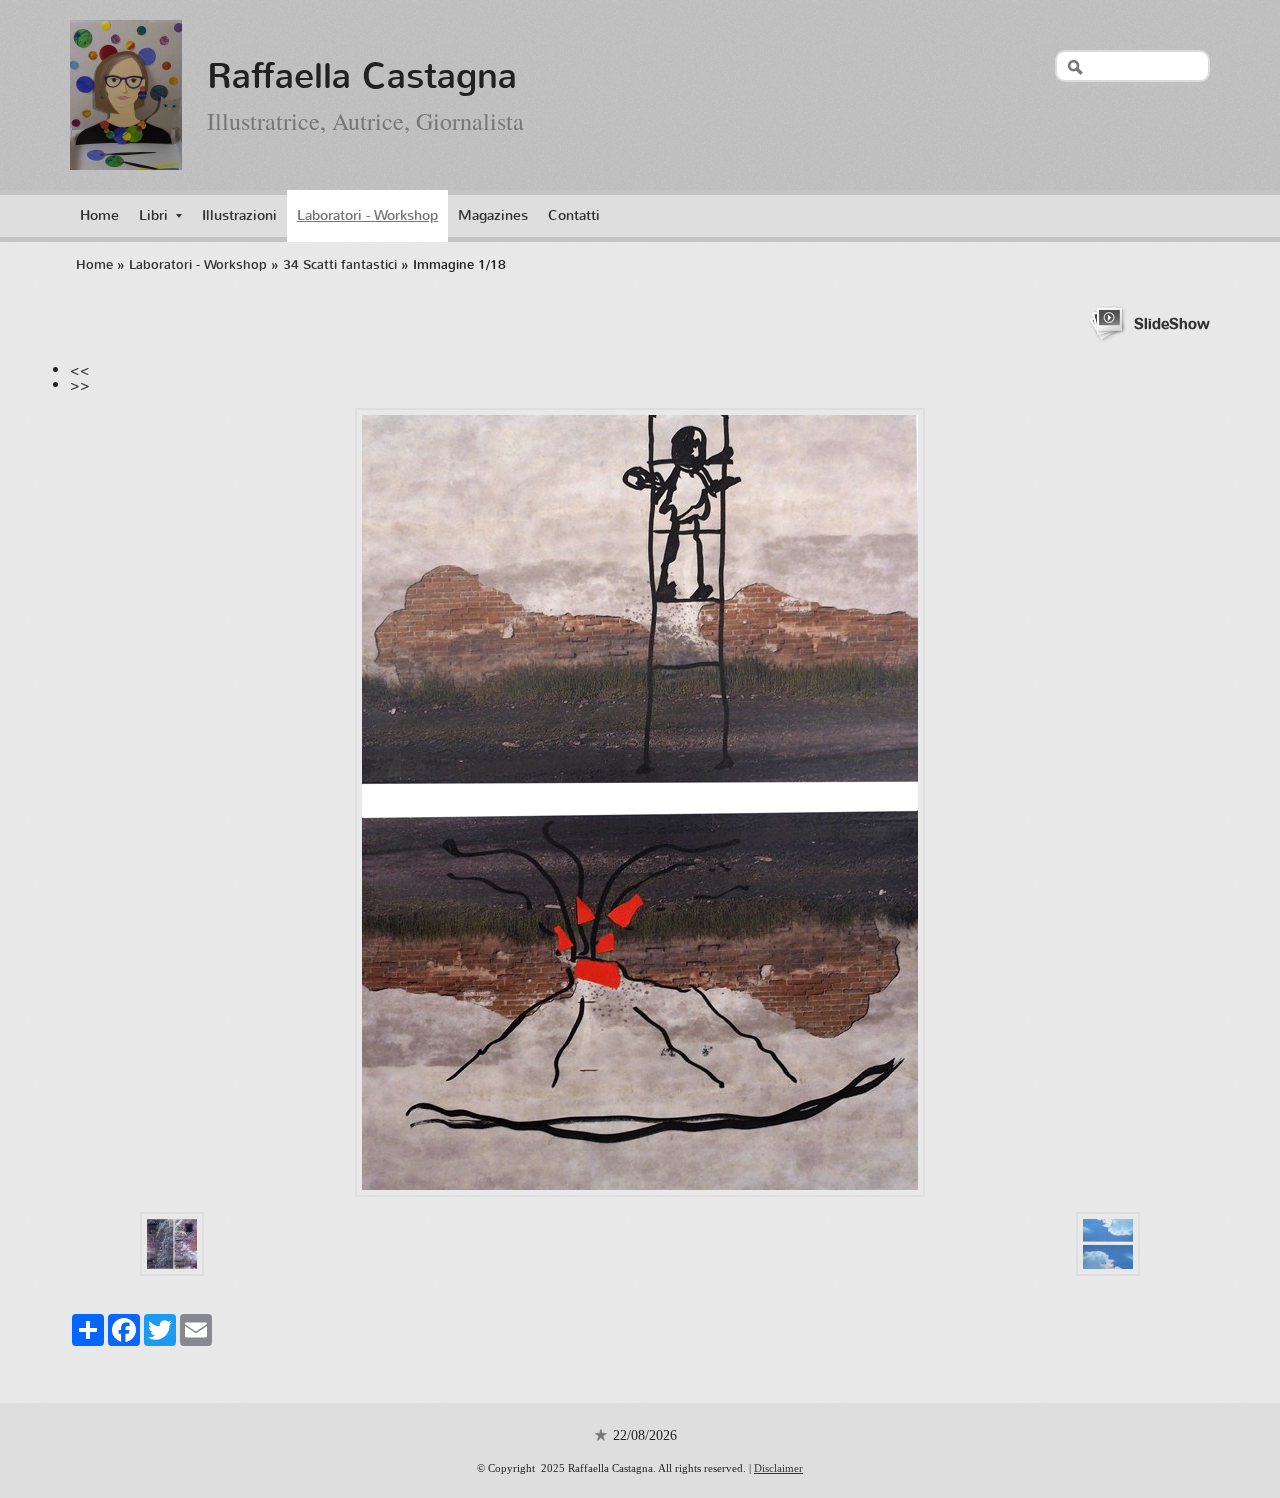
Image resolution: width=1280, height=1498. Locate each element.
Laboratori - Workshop (367, 215)
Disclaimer (778, 1468)
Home (99, 215)
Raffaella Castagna (362, 76)
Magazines (493, 215)
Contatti (574, 215)
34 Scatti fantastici (340, 264)
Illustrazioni (239, 215)
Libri (153, 215)
